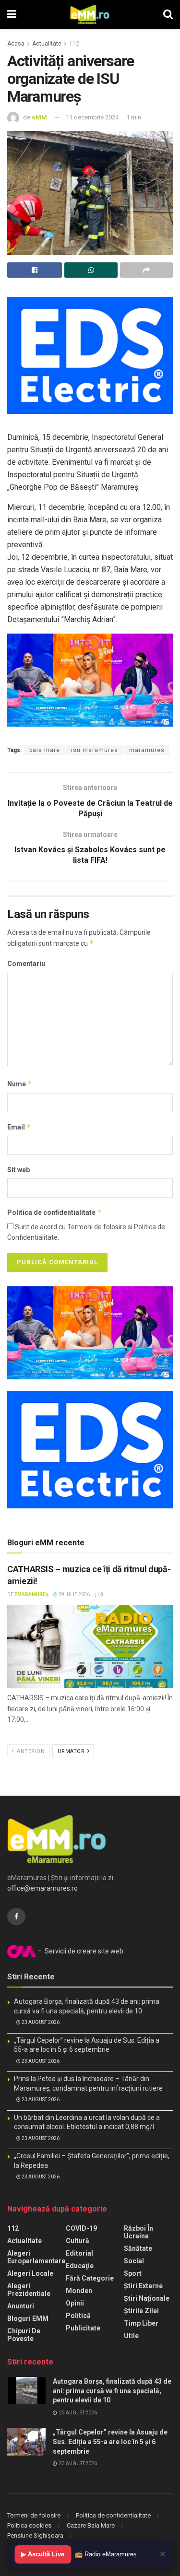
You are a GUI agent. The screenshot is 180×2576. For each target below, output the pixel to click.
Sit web (18, 1170)
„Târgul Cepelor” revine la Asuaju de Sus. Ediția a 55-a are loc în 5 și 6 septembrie (110, 2441)
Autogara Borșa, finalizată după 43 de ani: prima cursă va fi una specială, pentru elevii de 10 (112, 2391)
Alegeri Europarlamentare (36, 2257)
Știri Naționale (147, 2298)
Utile (131, 2336)
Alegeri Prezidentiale (29, 2290)
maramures (147, 750)
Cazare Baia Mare (91, 2525)
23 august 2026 (40, 2022)
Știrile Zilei (141, 2311)
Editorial (79, 2253)
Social (134, 2261)
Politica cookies (29, 2525)
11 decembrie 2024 (92, 117)
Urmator (72, 1751)
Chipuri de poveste (24, 2335)
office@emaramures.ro (42, 1888)
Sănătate (138, 2248)
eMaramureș (31, 1594)
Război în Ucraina (138, 2232)
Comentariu (26, 964)
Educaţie (80, 2266)
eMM (39, 117)
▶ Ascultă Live (43, 2554)
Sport (133, 2273)
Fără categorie (90, 2278)
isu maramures (95, 750)
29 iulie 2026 (74, 1594)
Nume (20, 1084)
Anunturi (21, 2306)
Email (19, 1127)
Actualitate (47, 44)
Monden (79, 2291)
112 (74, 44)
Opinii (75, 2303)
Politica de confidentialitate (54, 1212)
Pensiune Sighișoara (35, 2535)
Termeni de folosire (34, 2515)
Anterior (30, 1751)
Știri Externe (143, 2286)
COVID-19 (81, 2228)
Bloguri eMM (28, 2318)
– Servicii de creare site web (80, 1951)
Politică (78, 2316)
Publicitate (83, 2328)
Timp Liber (141, 2323)
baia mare (45, 750)
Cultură (78, 2241)
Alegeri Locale (30, 2273)
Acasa (16, 44)
